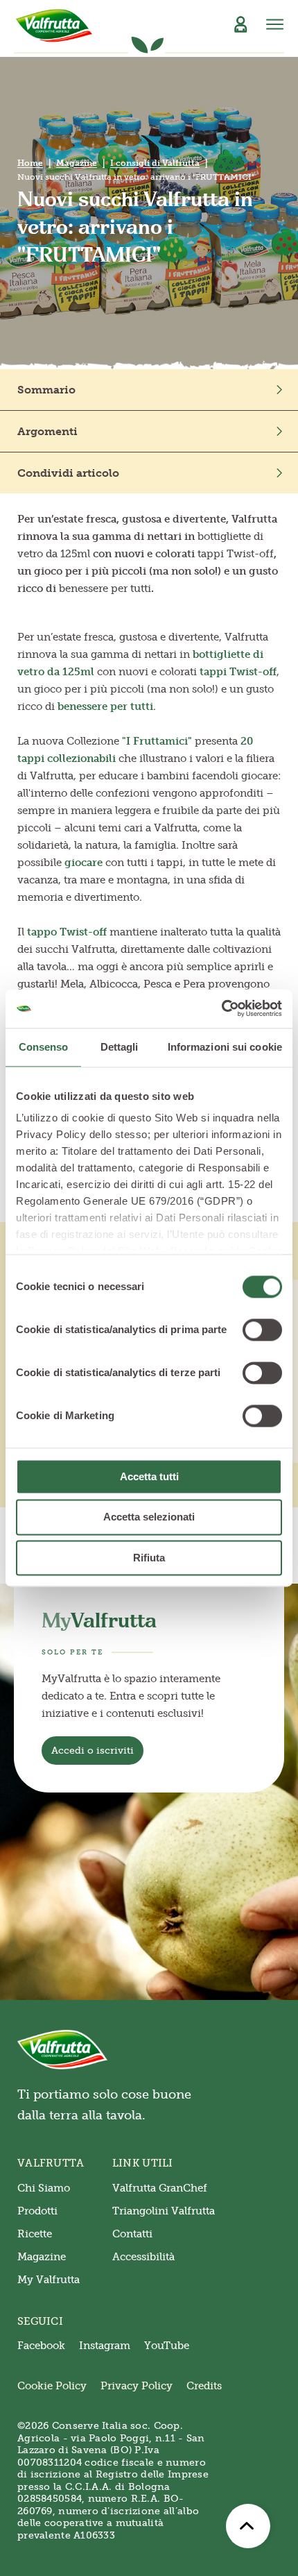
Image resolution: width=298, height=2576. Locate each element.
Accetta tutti (149, 1476)
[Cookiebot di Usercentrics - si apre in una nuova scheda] (221, 1008)
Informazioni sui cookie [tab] (225, 1047)
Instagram (105, 2346)
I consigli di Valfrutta (155, 163)
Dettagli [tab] (120, 1047)
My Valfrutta (49, 2280)
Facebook (41, 2346)
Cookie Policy (52, 2386)
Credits (204, 2386)
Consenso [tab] (44, 1047)
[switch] (262, 1330)
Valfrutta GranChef (160, 2188)
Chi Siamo (44, 2188)
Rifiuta (149, 1558)
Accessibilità (143, 2257)
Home (30, 163)
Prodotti (37, 2211)
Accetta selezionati (149, 1517)
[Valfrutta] (54, 26)
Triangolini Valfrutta (164, 2211)
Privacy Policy (137, 2386)
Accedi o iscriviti (93, 1751)
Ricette (35, 2234)
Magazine (77, 163)
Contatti (132, 2234)
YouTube (167, 2346)
